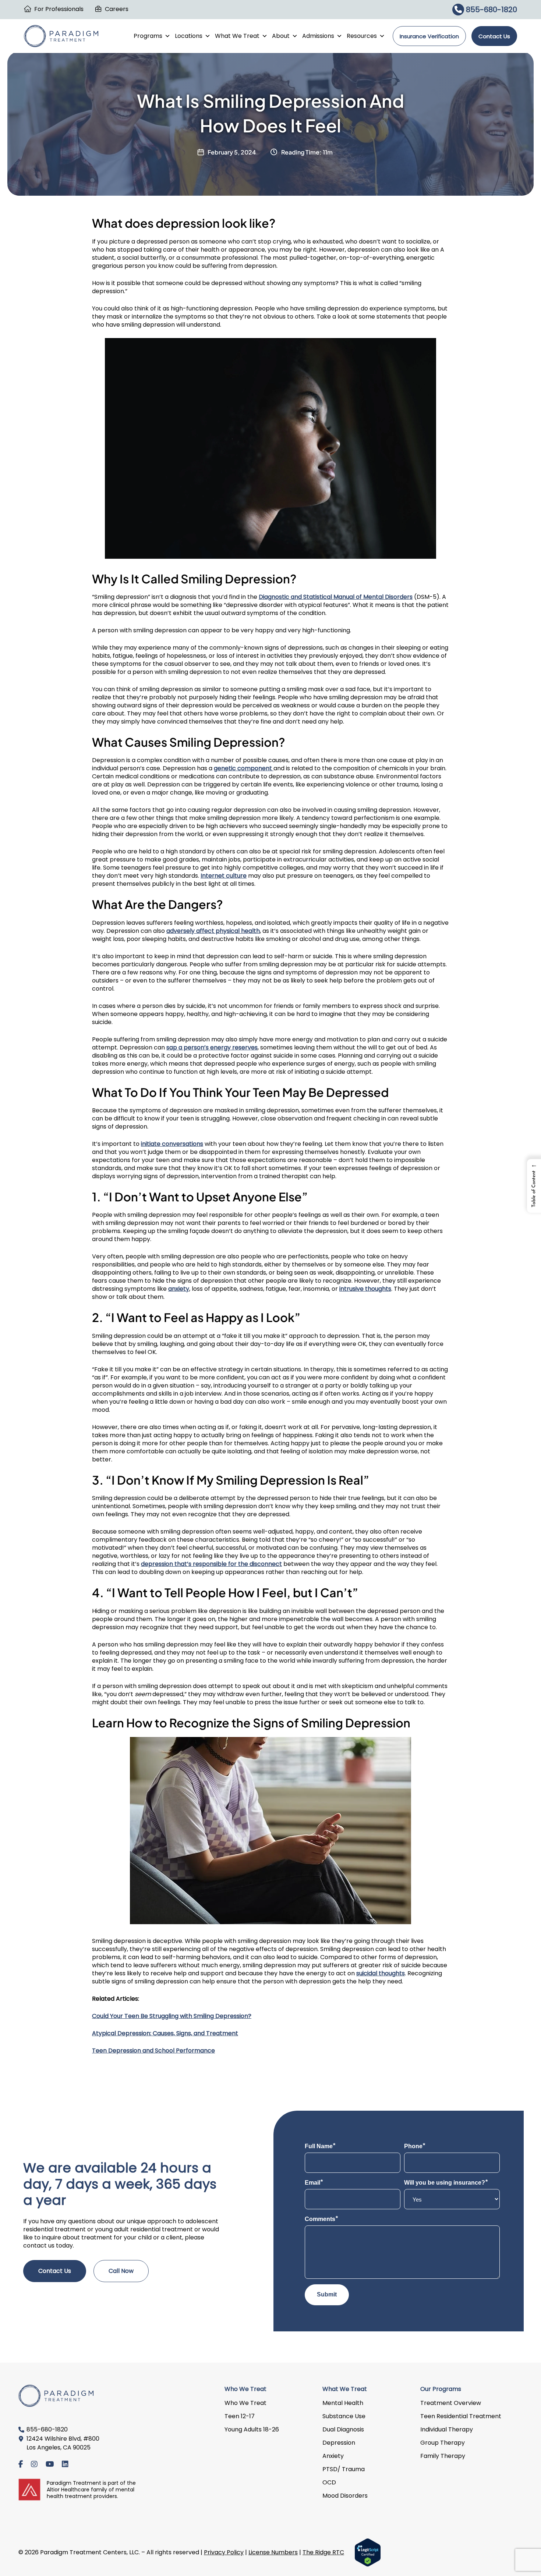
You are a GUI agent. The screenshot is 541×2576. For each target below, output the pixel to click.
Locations (189, 36)
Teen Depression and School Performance (153, 2051)
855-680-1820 (491, 10)
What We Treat (237, 36)
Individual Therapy (447, 2429)
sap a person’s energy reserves (212, 1047)
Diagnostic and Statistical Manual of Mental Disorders (336, 597)
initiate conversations (172, 1144)
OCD (329, 2482)
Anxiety (333, 2456)
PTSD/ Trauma (344, 2469)
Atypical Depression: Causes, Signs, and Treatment (165, 2033)
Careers (117, 9)
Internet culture (224, 876)
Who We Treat (245, 2403)
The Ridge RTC (323, 2552)
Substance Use (344, 2416)
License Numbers (273, 2552)
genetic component (244, 768)
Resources (362, 36)
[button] (534, 1186)
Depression (339, 2443)
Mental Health (343, 2403)
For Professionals (59, 9)
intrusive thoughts (365, 1289)
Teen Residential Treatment (461, 2416)
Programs (148, 36)
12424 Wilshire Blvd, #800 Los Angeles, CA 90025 (63, 2443)
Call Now (121, 2271)
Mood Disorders (345, 2496)
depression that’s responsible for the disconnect (211, 1564)
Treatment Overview (451, 2403)
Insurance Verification (429, 36)
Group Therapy (443, 2443)
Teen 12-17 (240, 2416)
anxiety (179, 1289)
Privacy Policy (224, 2552)
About (281, 36)
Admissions (318, 36)
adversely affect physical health (213, 931)
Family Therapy (443, 2456)
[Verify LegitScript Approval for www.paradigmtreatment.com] (368, 2552)
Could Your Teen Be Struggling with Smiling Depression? (172, 2016)
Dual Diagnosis (343, 2429)
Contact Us (494, 36)
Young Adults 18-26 (252, 2429)
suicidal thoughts (381, 1973)
